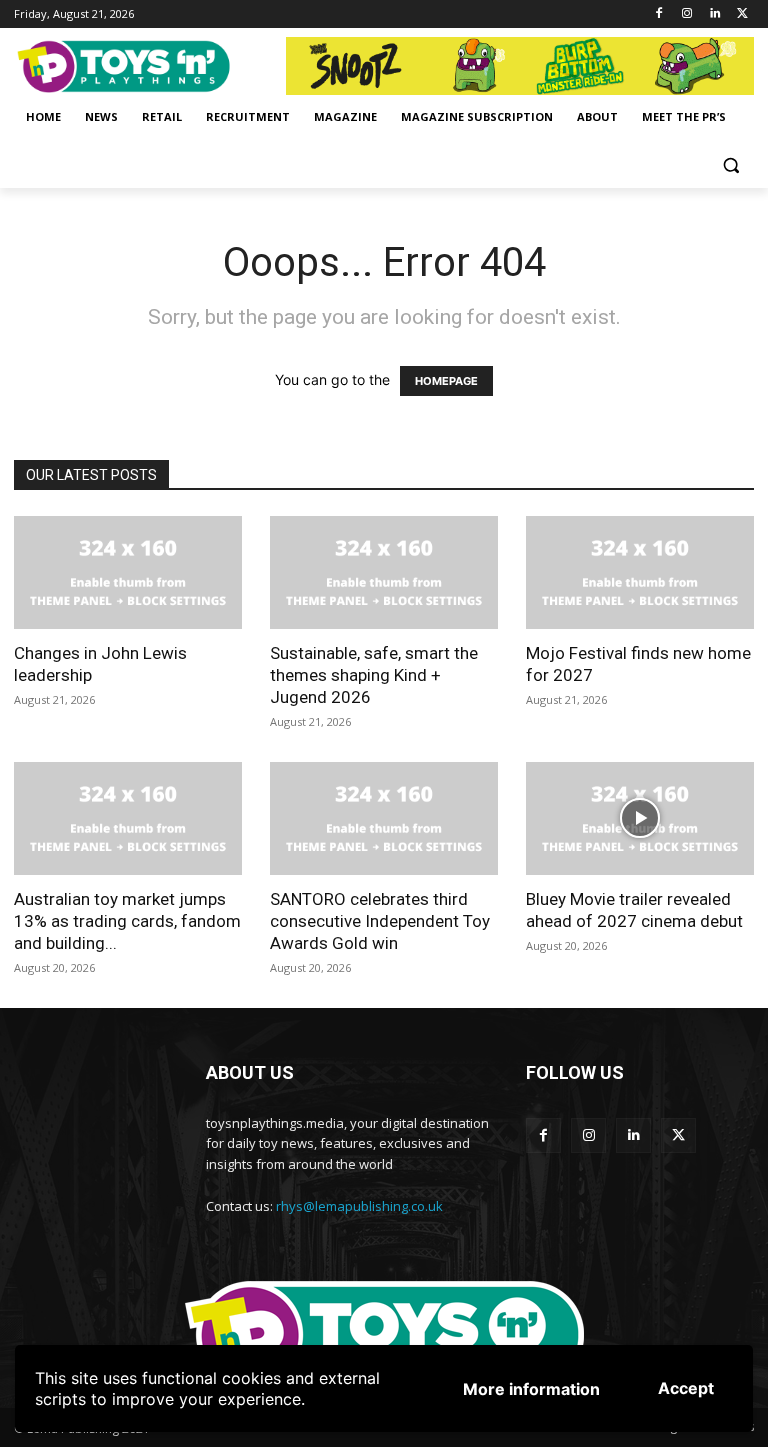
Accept (686, 1388)
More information (531, 1389)
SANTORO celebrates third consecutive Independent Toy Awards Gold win (380, 921)
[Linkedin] (714, 14)
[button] (730, 165)
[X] (742, 14)
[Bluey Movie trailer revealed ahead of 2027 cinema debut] (640, 818)
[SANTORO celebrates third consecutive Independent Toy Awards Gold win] (384, 818)
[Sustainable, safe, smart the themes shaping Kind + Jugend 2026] (384, 572)
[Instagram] (687, 14)
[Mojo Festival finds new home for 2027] (640, 572)
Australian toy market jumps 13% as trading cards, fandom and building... (127, 921)
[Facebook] (659, 14)
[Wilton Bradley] (520, 66)
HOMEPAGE (446, 381)
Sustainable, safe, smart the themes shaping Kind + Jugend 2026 (374, 675)
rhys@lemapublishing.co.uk (359, 1206)
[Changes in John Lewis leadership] (128, 572)
